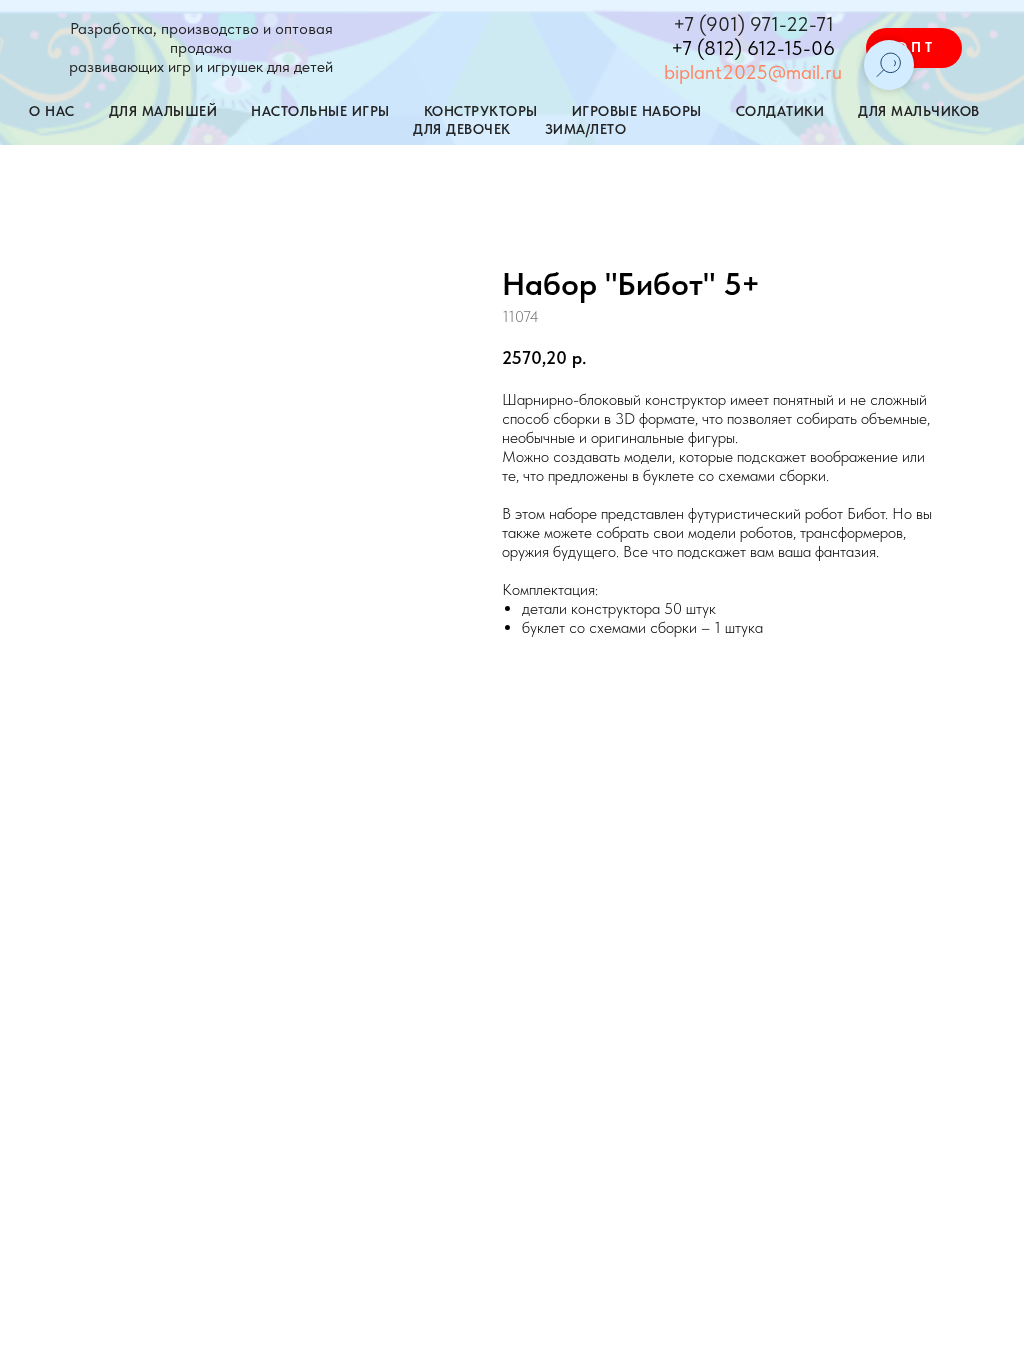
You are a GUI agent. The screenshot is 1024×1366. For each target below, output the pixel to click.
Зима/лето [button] (586, 129)
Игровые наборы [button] (637, 111)
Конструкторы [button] (481, 111)
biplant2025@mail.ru (753, 72)
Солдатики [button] (780, 111)
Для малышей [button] (163, 111)
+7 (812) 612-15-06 (753, 48)
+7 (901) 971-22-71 (753, 24)
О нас (52, 111)
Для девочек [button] (462, 129)
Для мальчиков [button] (919, 111)
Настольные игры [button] (320, 111)
